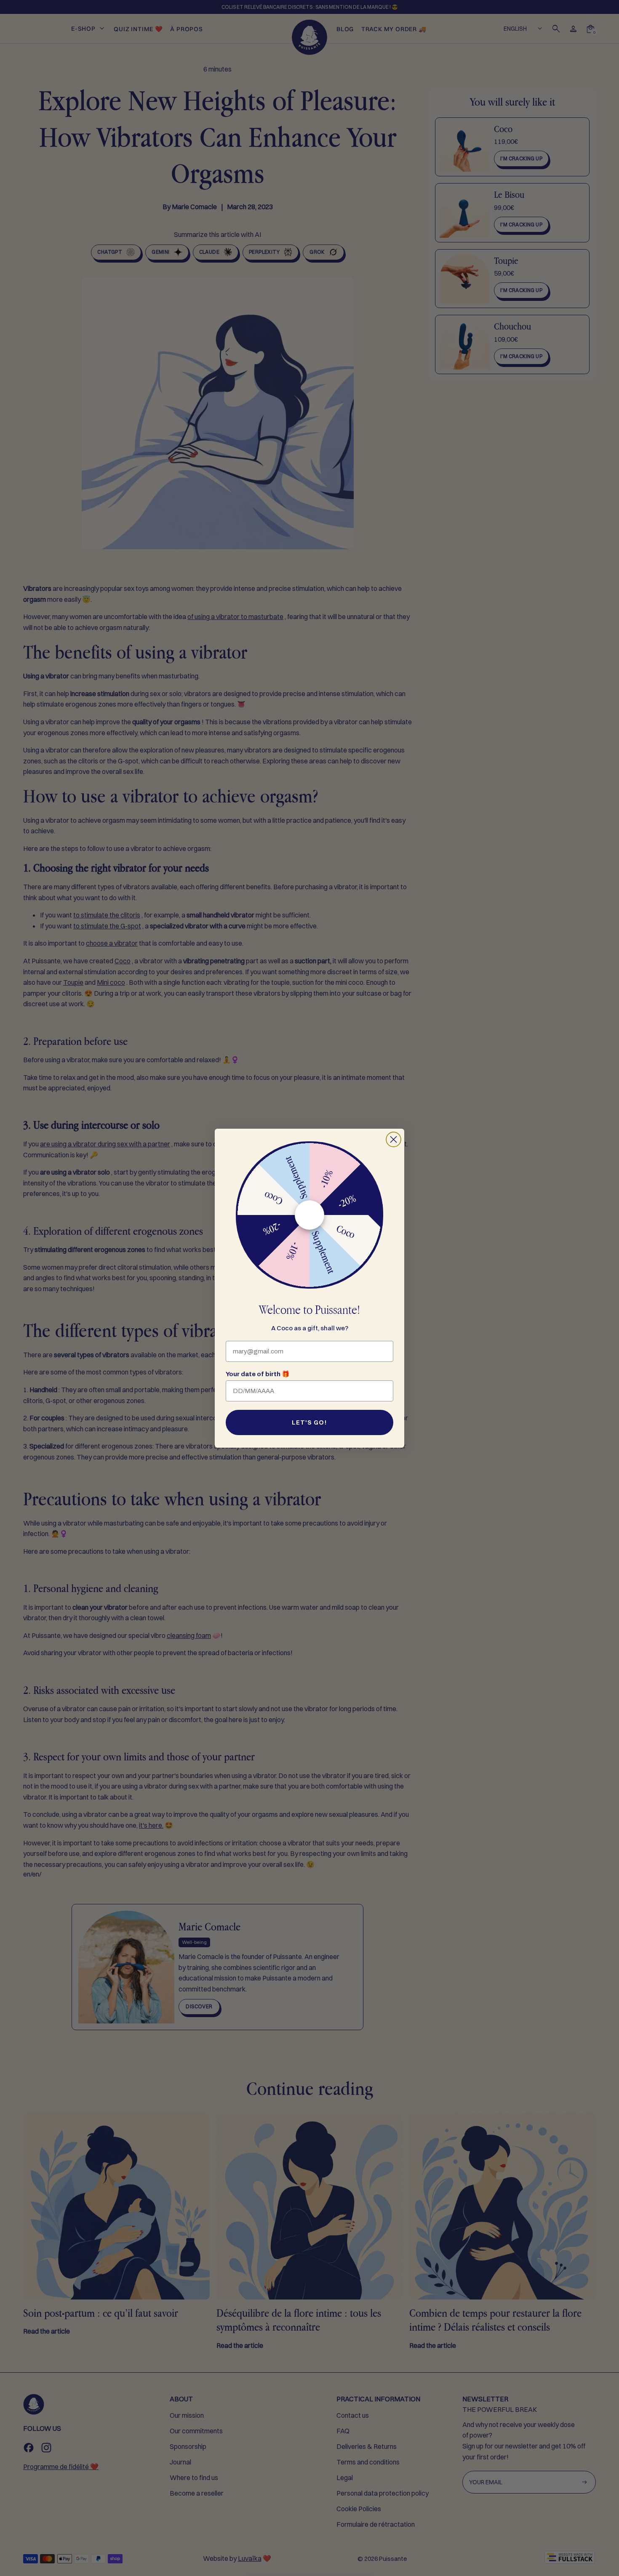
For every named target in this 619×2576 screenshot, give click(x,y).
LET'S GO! (309, 1422)
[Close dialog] (394, 1139)
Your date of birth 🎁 (258, 1374)
